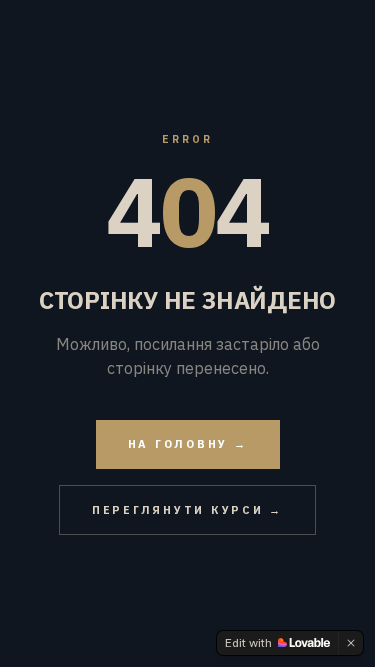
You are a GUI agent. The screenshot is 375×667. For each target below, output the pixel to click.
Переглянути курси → (187, 510)
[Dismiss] (351, 643)
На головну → (188, 444)
